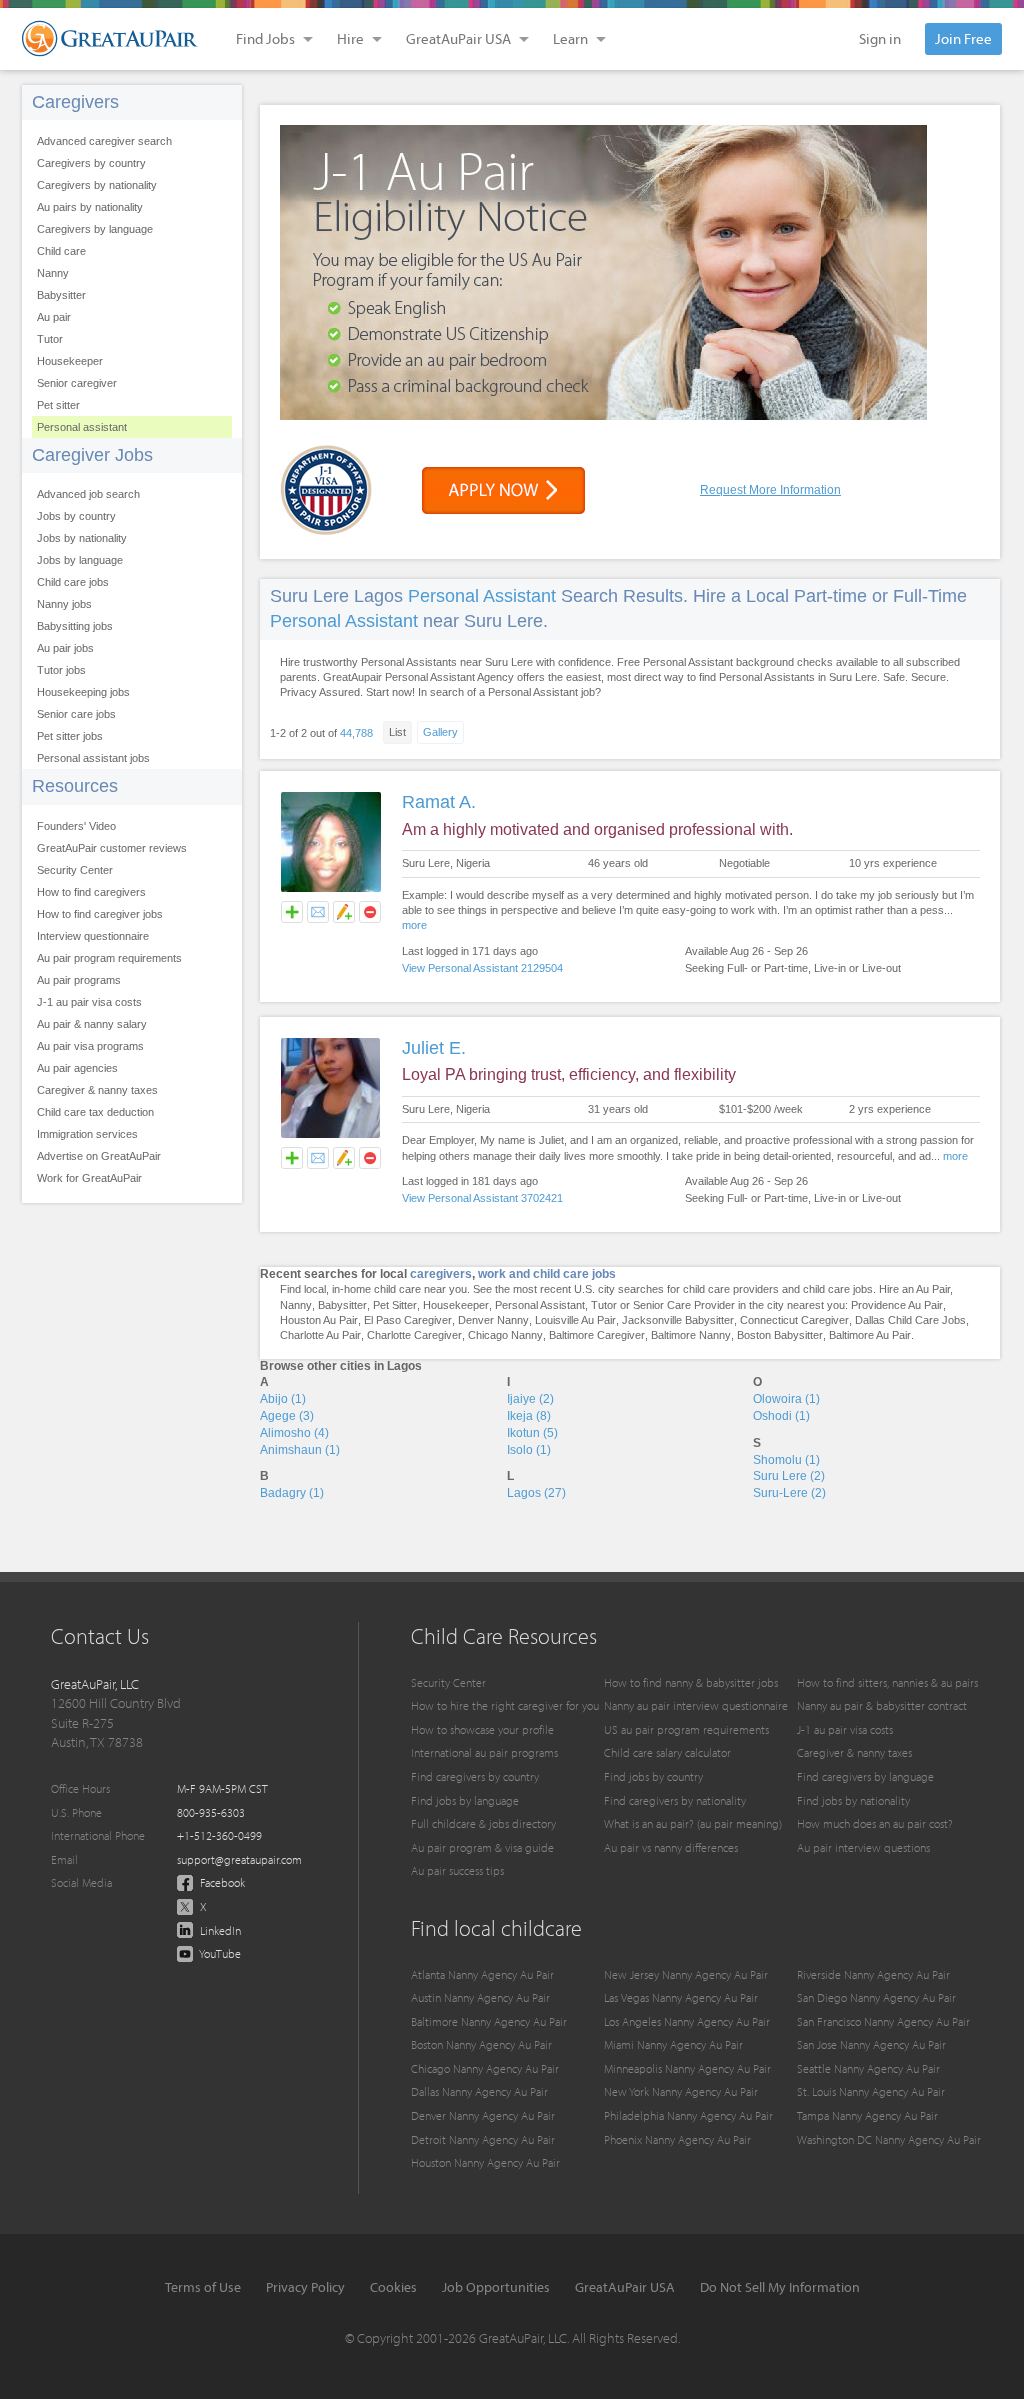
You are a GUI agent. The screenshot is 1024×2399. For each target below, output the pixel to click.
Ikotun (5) (532, 1433)
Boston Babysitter (780, 1335)
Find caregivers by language (865, 1776)
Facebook (221, 1882)
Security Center (75, 870)
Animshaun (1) (300, 1450)
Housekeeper (70, 361)
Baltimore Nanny (691, 1335)
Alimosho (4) (294, 1433)
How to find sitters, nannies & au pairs (887, 1682)
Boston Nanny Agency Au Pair (481, 2044)
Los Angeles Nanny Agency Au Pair (687, 2021)
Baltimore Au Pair (870, 1335)
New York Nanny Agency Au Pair (681, 2091)
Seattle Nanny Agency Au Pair (868, 2068)
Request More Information (770, 490)
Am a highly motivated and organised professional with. (597, 829)
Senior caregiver (77, 383)
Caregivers (75, 102)
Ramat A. (439, 802)
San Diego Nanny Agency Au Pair (876, 1997)
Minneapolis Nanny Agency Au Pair (687, 2068)
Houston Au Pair (319, 1320)
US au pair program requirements (686, 1729)
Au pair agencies (77, 1068)
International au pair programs (484, 1752)
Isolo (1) (529, 1450)
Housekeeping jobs (83, 692)
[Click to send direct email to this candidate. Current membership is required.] (318, 912)
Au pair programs (79, 980)
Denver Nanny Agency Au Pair (483, 2115)
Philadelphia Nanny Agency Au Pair (688, 2115)
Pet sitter (58, 405)
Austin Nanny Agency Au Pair (480, 1997)
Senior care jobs (76, 714)
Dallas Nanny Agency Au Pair (479, 2091)
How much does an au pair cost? (875, 1823)
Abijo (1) (283, 1399)
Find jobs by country (653, 1776)
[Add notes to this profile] (344, 912)
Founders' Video (76, 826)
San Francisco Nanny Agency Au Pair (883, 2021)
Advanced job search (88, 494)
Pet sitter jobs (70, 736)
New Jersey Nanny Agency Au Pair (686, 1974)
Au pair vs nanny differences (671, 1847)
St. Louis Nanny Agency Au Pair (871, 2091)
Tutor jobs (61, 670)
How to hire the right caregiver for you (505, 1705)
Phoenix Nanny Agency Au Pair (677, 2139)
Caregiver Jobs (92, 455)
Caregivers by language (95, 229)
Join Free (963, 38)
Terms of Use (203, 2287)
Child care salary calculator (667, 1752)
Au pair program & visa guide (482, 1847)
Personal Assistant (482, 596)
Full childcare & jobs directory (483, 1823)
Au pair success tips (457, 1870)
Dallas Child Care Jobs (910, 1320)
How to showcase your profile (482, 1729)
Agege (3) (287, 1416)
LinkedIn (219, 1930)
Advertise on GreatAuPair (99, 1156)
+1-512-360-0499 (219, 1835)
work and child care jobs (547, 1274)
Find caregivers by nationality (675, 1800)
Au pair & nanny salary (92, 1024)
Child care (61, 251)
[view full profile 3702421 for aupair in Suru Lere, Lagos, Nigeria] (330, 1135)
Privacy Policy (305, 2287)
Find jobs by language (465, 1800)
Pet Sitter (395, 1305)
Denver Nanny (493, 1320)
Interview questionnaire (93, 936)
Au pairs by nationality (90, 207)
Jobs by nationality (82, 538)
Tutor (50, 339)
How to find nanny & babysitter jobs (691, 1682)
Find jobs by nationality (853, 1800)
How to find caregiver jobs (100, 914)
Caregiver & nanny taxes (97, 1090)
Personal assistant (82, 427)
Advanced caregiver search (104, 141)
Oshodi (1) (781, 1416)
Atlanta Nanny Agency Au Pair (482, 1974)
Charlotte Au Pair (320, 1335)
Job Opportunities (496, 2287)
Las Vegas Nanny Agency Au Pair (681, 1997)
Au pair (54, 317)
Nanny (53, 273)
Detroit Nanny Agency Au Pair (483, 2139)
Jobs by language (80, 560)
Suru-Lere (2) (789, 1493)
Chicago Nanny (505, 1335)
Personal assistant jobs (93, 758)
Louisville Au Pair (575, 1320)
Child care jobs (73, 582)
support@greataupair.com (239, 1859)
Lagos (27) (536, 1493)
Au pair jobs (65, 648)
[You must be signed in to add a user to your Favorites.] (292, 912)
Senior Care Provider (684, 1305)
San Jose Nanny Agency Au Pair (871, 2044)
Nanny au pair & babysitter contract (882, 1705)
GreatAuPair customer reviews (112, 848)
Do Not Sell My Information (780, 2287)
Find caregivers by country (475, 1776)
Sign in (880, 38)
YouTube (219, 1953)
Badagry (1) (292, 1493)
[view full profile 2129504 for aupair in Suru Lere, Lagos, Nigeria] (331, 889)
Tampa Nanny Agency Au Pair (867, 2115)
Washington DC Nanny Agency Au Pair (889, 2139)
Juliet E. (434, 1048)
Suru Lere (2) (789, 1476)
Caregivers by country (91, 163)
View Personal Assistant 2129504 (482, 968)
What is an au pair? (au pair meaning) (693, 1823)
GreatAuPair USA (625, 2287)
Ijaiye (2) (530, 1399)
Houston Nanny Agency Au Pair (485, 2162)
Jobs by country (76, 516)
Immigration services (87, 1134)
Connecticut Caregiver (794, 1320)
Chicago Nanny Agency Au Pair (485, 2068)
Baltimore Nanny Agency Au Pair (489, 2021)
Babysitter (61, 295)
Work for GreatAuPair (89, 1178)
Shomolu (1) (786, 1460)
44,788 (356, 733)
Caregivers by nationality (97, 185)
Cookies (393, 2287)
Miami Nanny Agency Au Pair (673, 2044)
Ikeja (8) (529, 1416)
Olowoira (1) (786, 1399)
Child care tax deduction (95, 1112)
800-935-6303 (211, 1812)
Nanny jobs (64, 604)
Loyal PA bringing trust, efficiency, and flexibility (569, 1074)
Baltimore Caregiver (597, 1335)
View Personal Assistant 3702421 (482, 1198)
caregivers (441, 1274)
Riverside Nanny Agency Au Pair (873, 1974)
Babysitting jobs (75, 626)
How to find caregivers (91, 892)
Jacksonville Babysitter (678, 1320)
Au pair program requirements (109, 958)
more (414, 925)
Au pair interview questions (863, 1847)
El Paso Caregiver (408, 1320)
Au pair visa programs (90, 1046)
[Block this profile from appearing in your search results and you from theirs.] (370, 912)
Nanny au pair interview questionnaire (696, 1705)
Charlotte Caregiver (414, 1335)
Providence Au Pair (897, 1305)
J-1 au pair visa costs (89, 1002)
